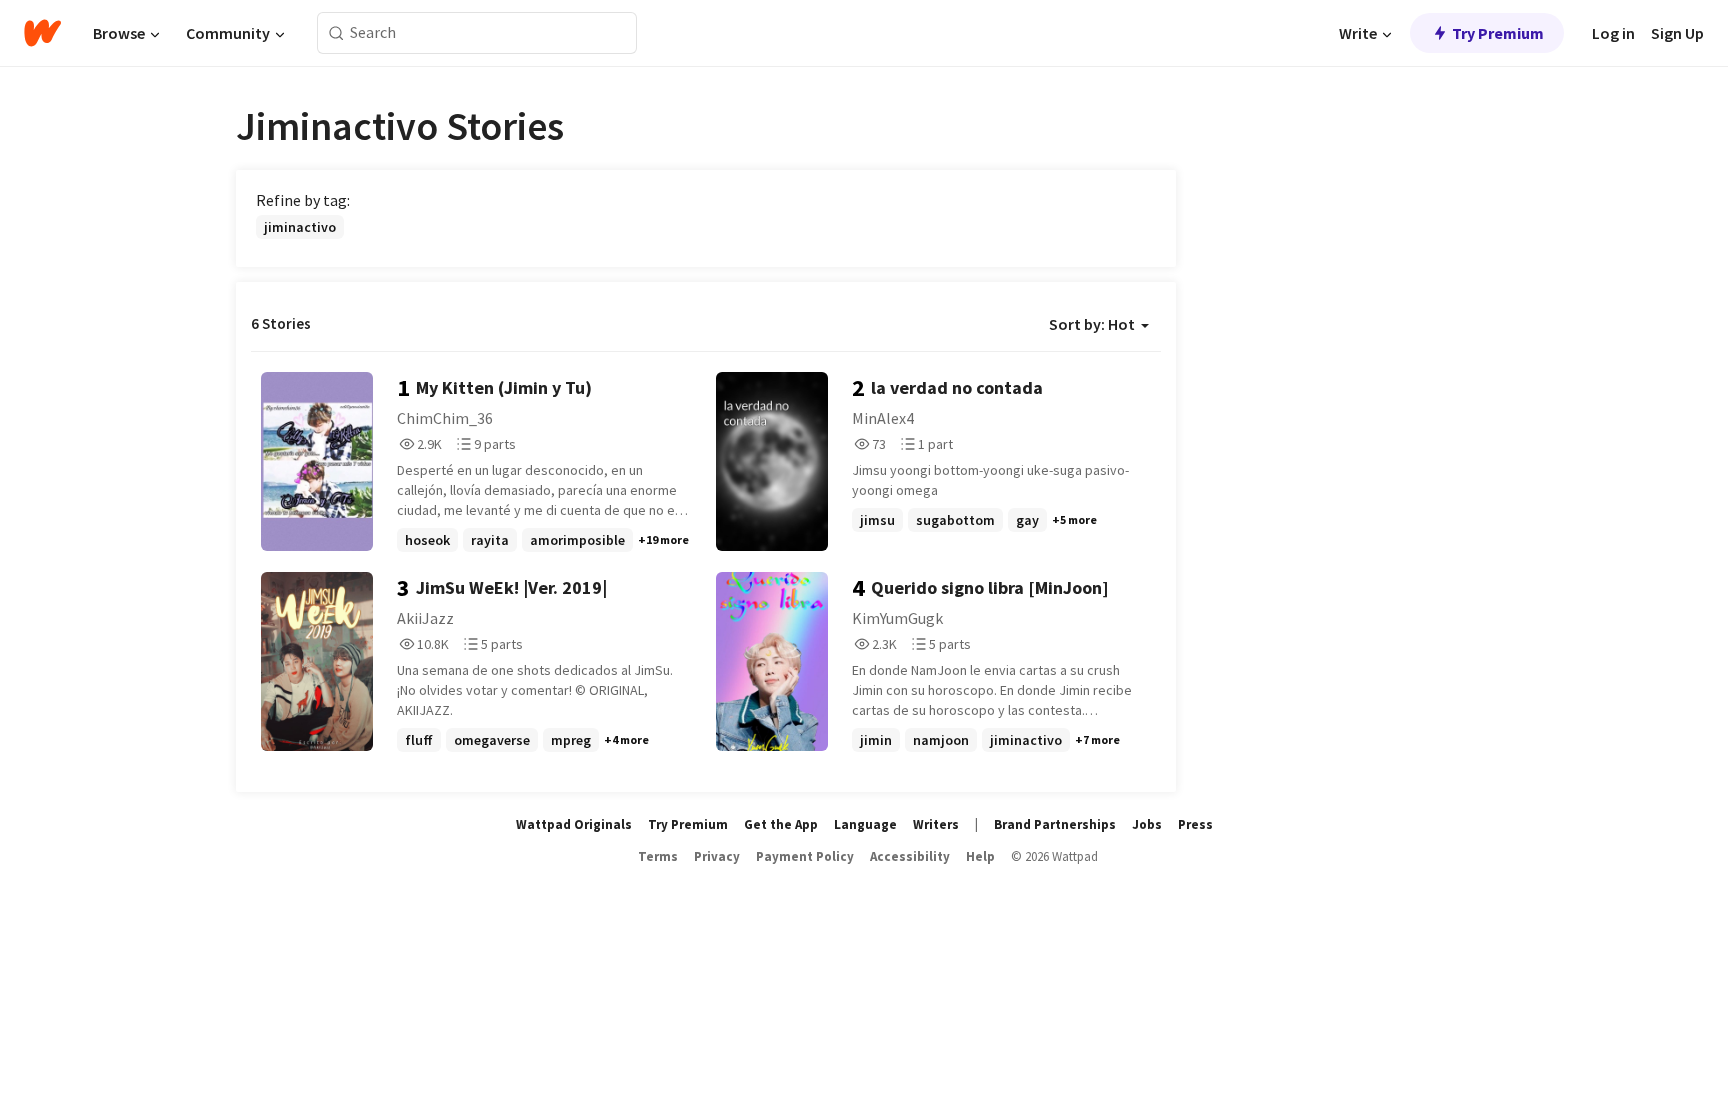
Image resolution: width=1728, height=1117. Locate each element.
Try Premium (1498, 33)
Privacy (717, 856)
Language (865, 824)
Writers (936, 824)
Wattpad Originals (574, 824)
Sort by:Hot (1092, 324)
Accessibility (910, 856)
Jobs (1147, 824)
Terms (658, 856)
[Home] (42, 33)
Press (1195, 824)
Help (980, 856)
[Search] (336, 33)
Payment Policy (805, 856)
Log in (1613, 33)
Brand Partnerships (1055, 824)
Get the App (781, 824)
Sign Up (1677, 33)
